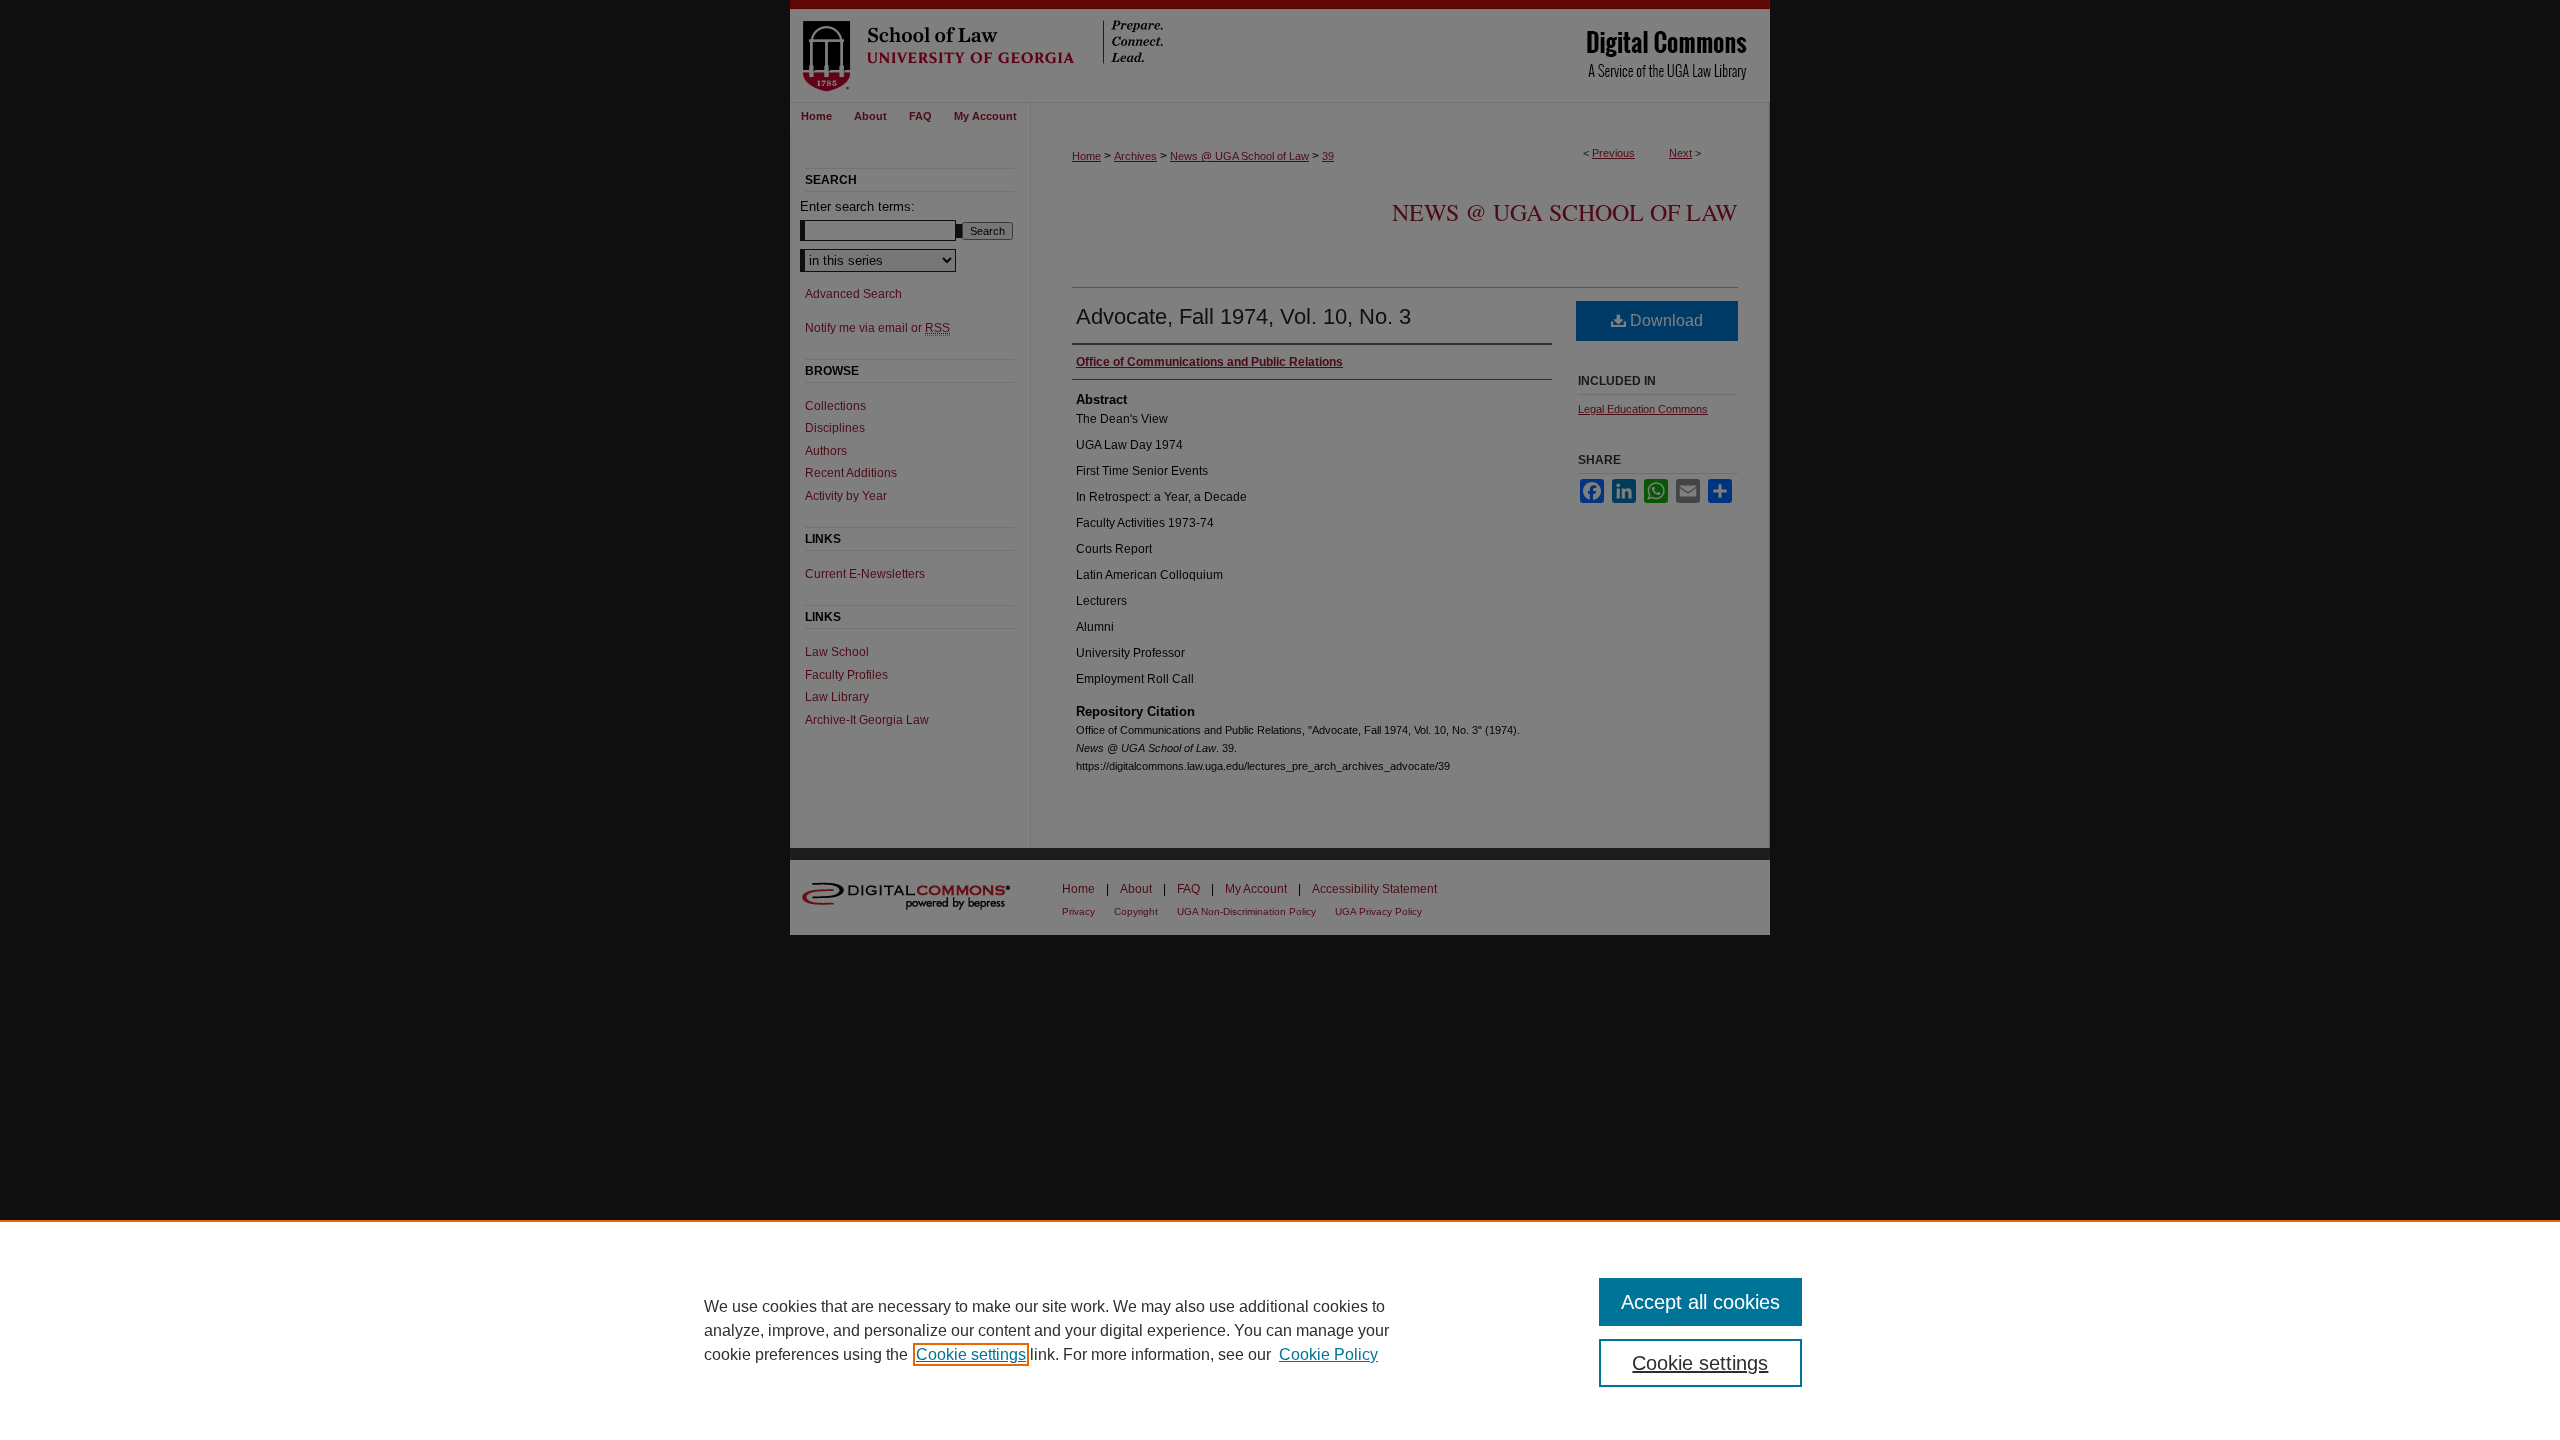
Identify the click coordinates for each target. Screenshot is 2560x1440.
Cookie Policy (1328, 1354)
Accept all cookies (1700, 1302)
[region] (1280, 1330)
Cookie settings (971, 1354)
